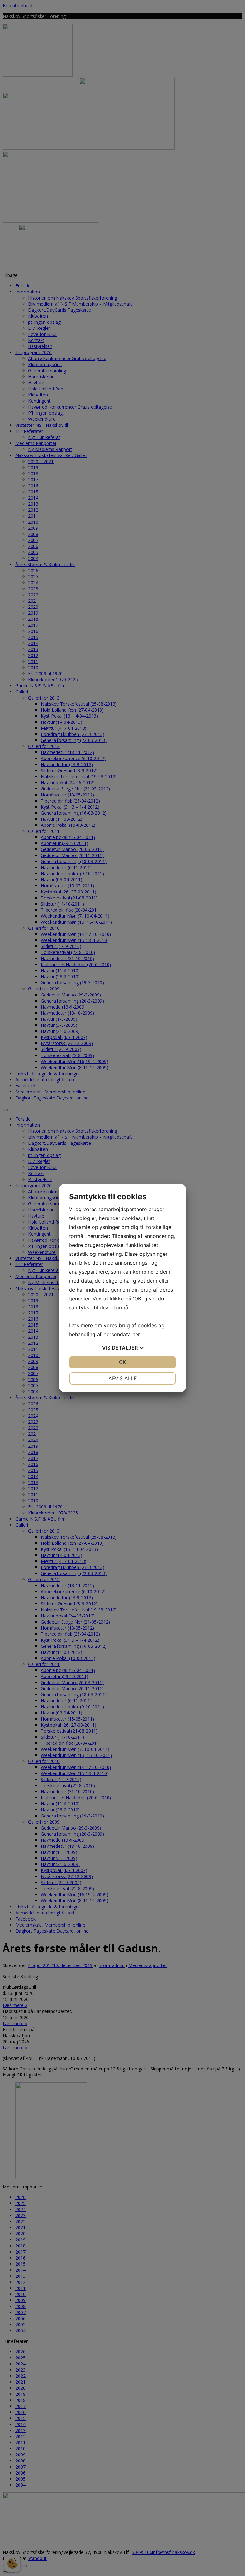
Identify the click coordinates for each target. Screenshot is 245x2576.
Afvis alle (123, 1378)
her (136, 1334)
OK (122, 1362)
